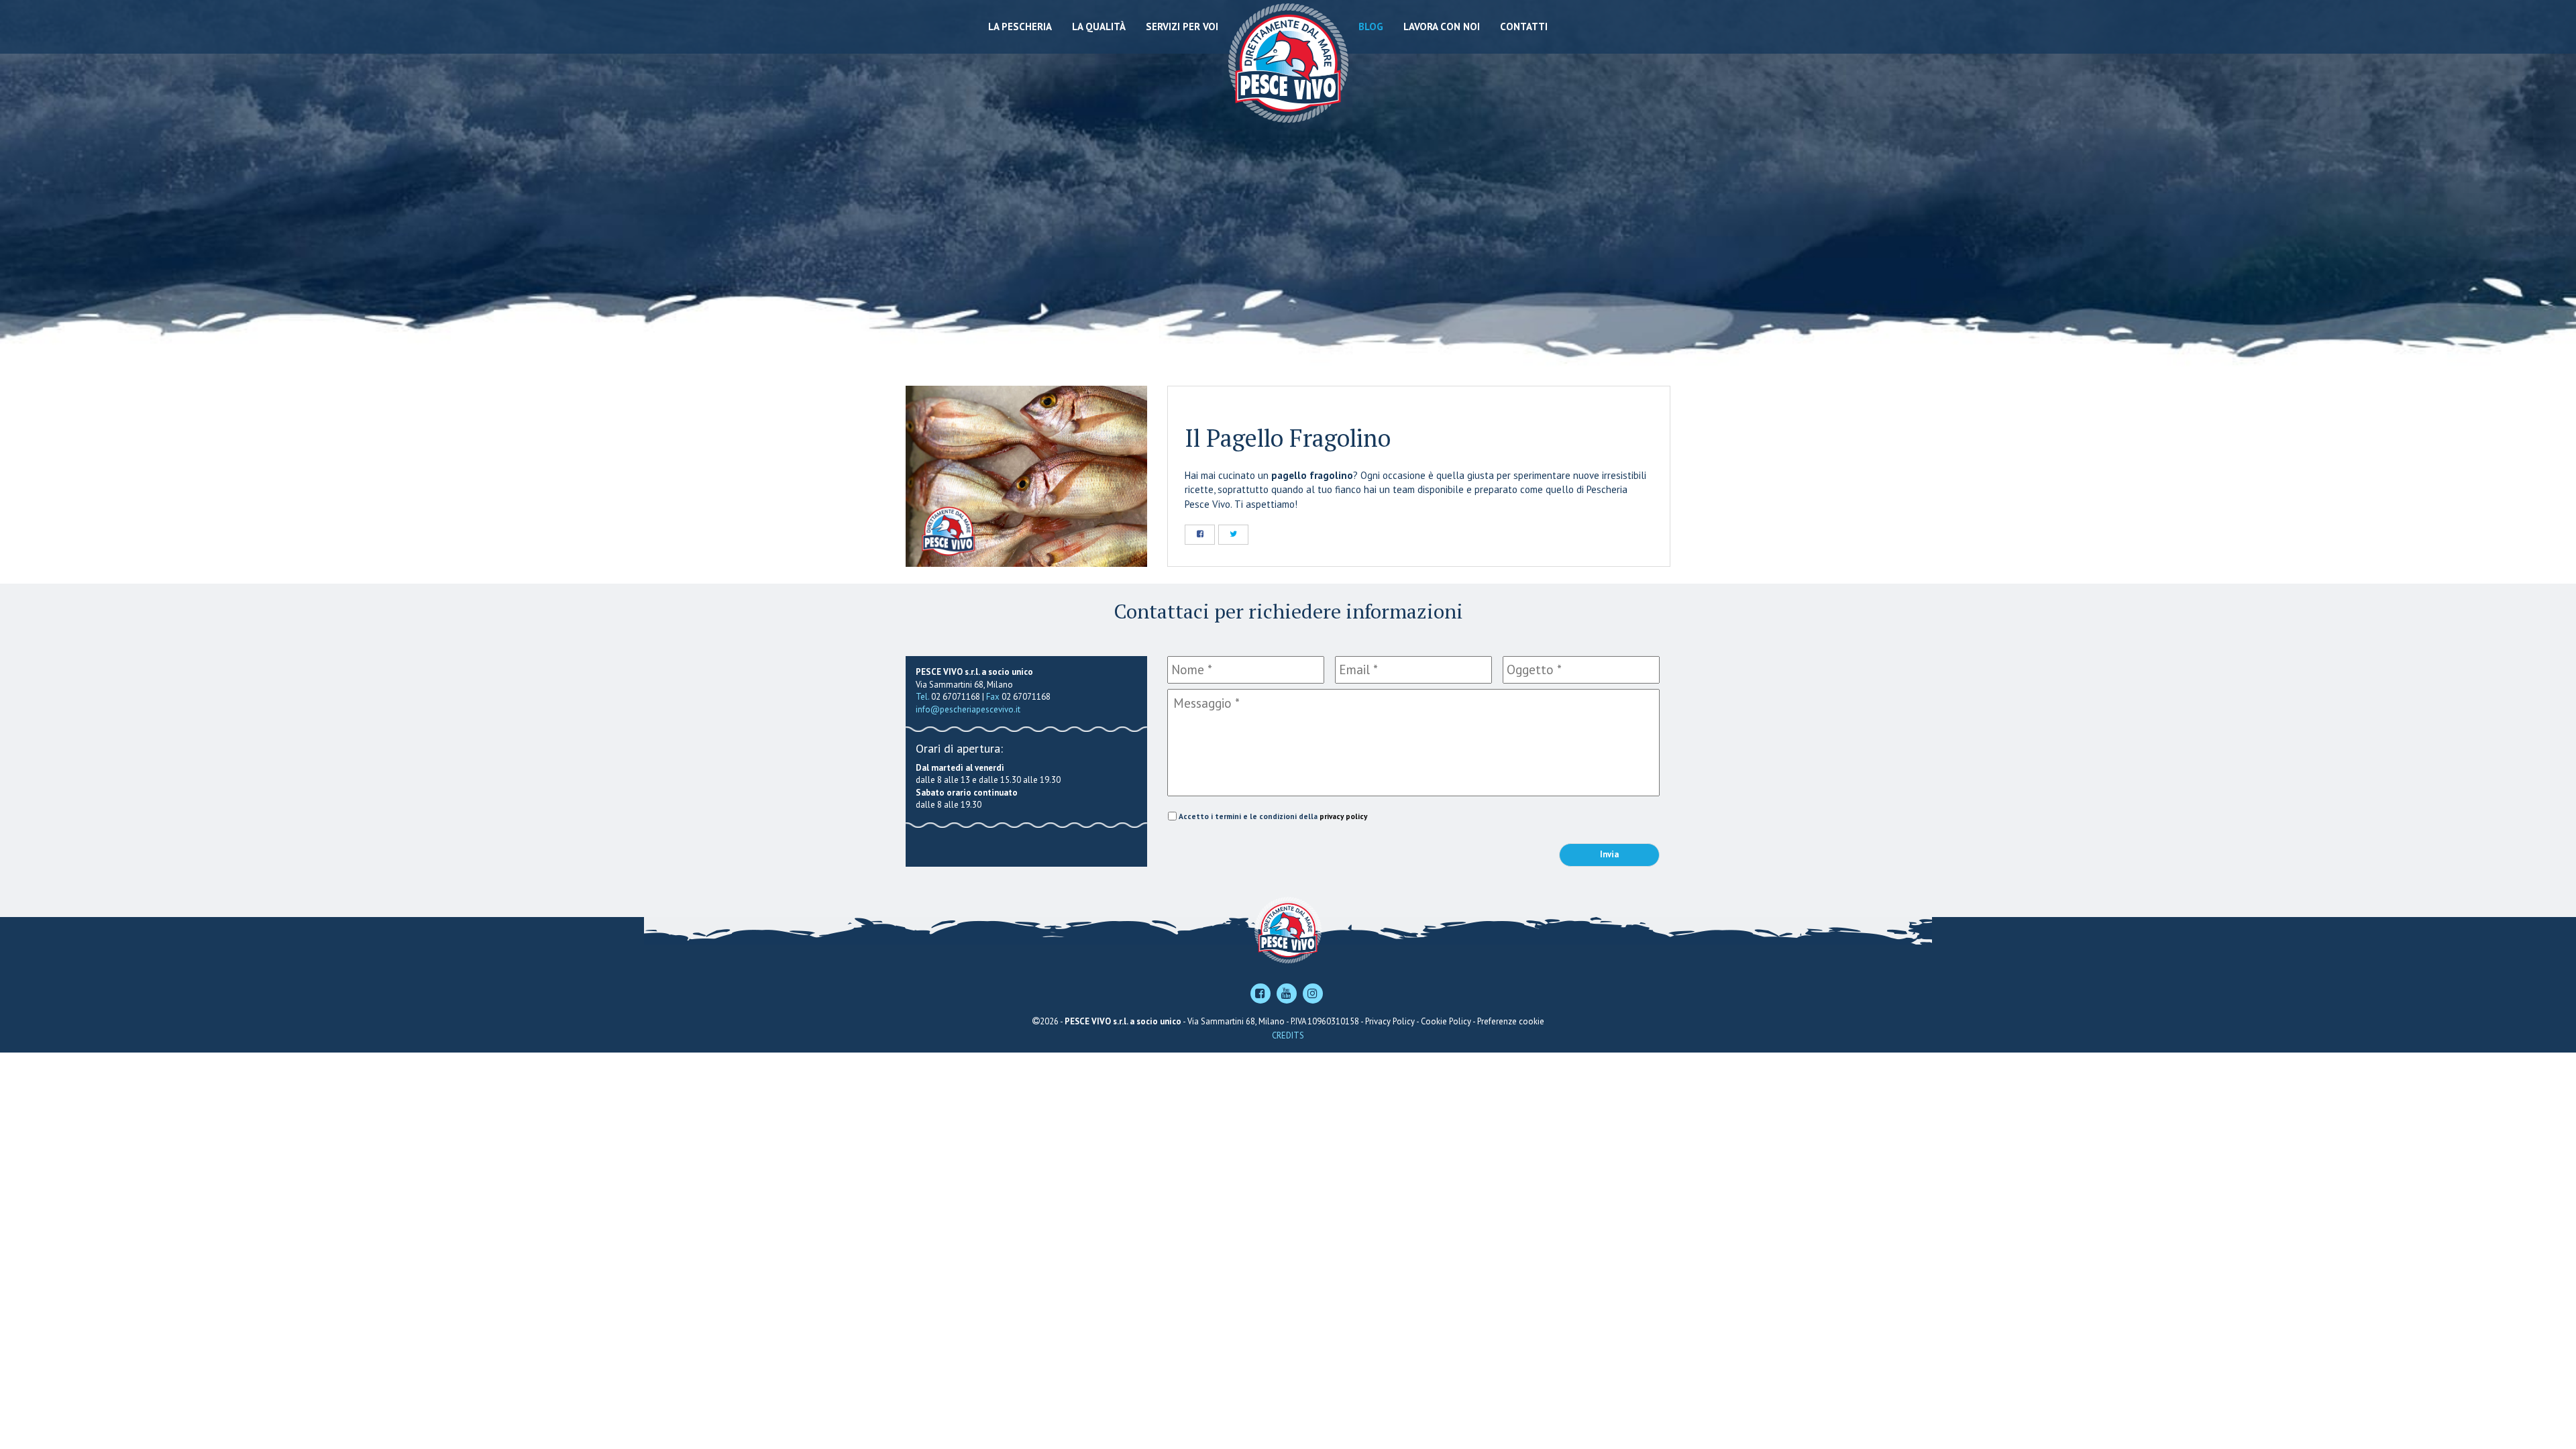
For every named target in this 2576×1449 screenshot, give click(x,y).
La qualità (1099, 26)
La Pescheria (1020, 26)
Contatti (1524, 26)
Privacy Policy (1390, 1021)
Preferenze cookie (1511, 1021)
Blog (1371, 26)
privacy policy (1343, 816)
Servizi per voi (1182, 26)
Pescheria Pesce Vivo (1288, 62)
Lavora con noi (1442, 26)
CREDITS (1288, 1035)
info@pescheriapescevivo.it (968, 709)
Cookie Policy (1446, 1021)
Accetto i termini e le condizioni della (1273, 816)
